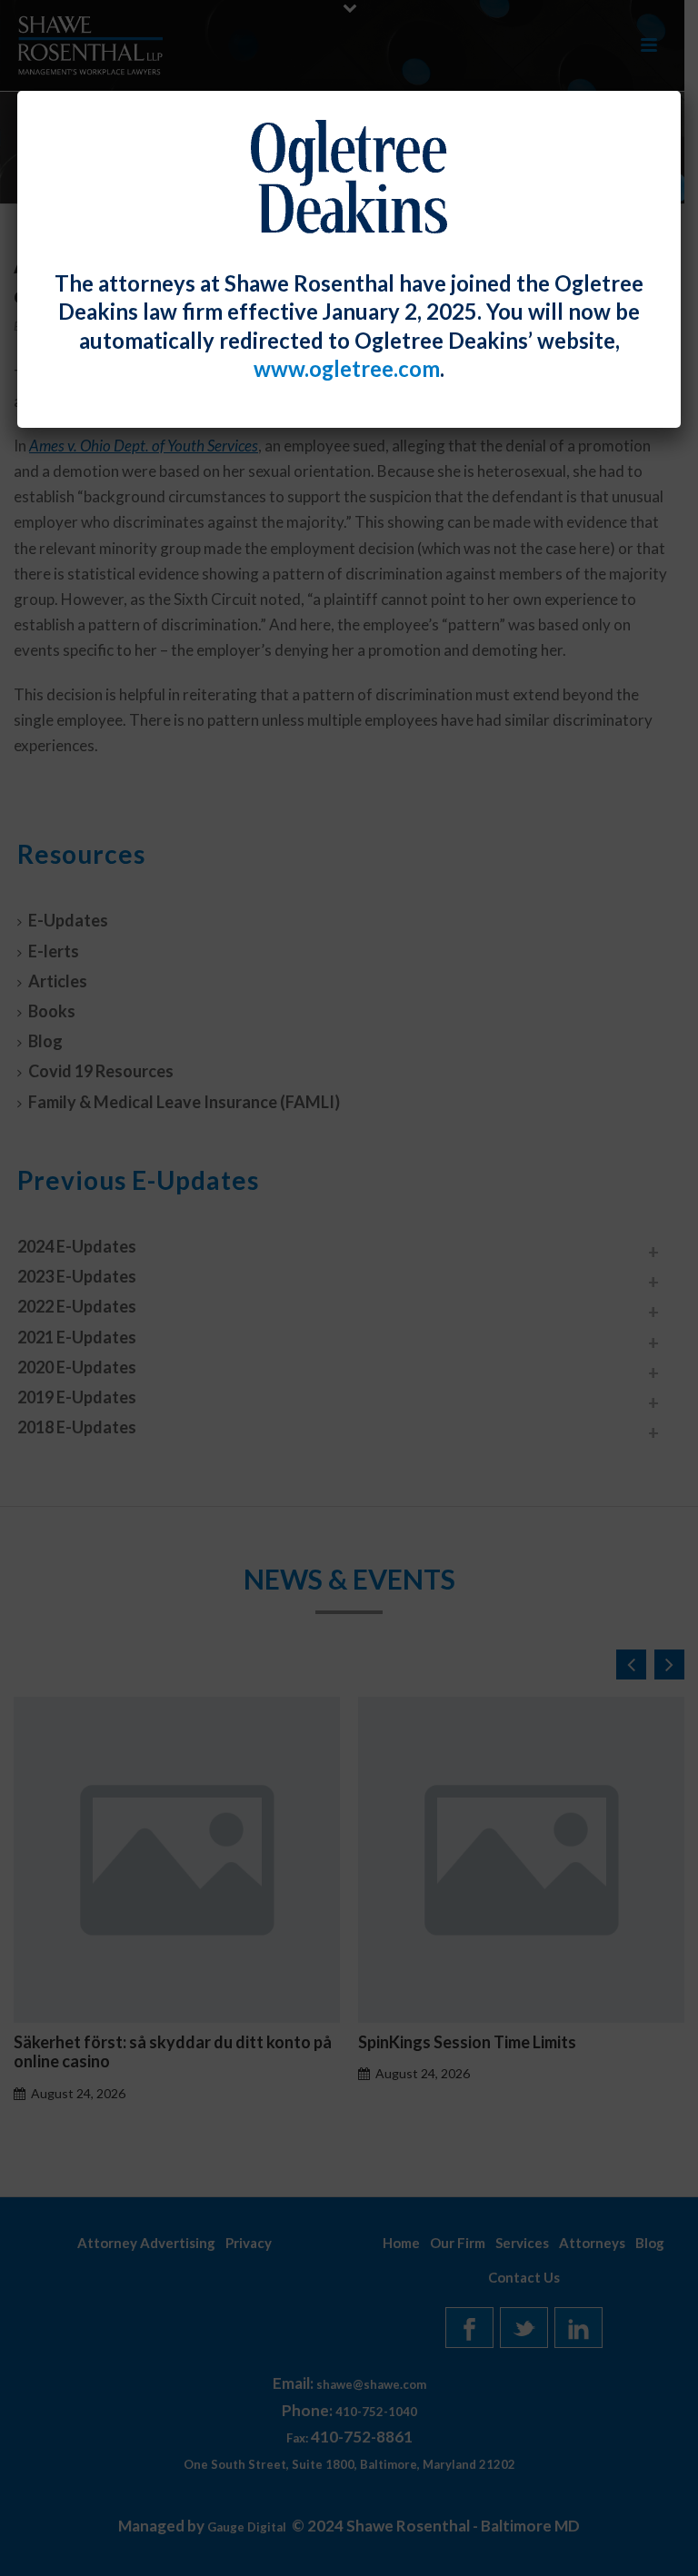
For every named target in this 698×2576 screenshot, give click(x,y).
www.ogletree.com (347, 369)
